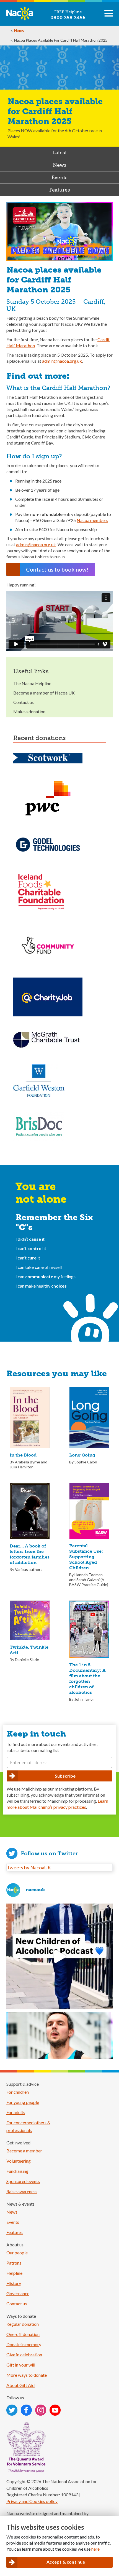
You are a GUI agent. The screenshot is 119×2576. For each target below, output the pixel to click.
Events (59, 177)
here (95, 2549)
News (60, 165)
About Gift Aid (20, 2385)
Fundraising (17, 2171)
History (14, 2283)
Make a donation (29, 711)
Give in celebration (24, 2355)
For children (18, 2092)
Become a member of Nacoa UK (44, 693)
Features (60, 190)
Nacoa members (92, 520)
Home (19, 30)
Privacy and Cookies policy (32, 2501)
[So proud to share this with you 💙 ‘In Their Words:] (59, 1956)
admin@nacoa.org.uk (62, 361)
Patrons (14, 2263)
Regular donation (23, 2324)
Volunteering (19, 2161)
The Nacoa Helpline (32, 683)
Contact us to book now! (57, 569)
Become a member (24, 2151)
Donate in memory (24, 2344)
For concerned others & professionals (28, 2126)
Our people (17, 2253)
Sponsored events (23, 2181)
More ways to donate (27, 2375)
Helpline (14, 2273)
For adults (16, 2112)
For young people (23, 2102)
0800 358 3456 (68, 18)
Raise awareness (22, 2191)
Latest (59, 153)
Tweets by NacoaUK (29, 1867)
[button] (109, 15)
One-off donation (23, 2334)
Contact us (24, 702)
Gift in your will (21, 2365)
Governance (18, 2293)
